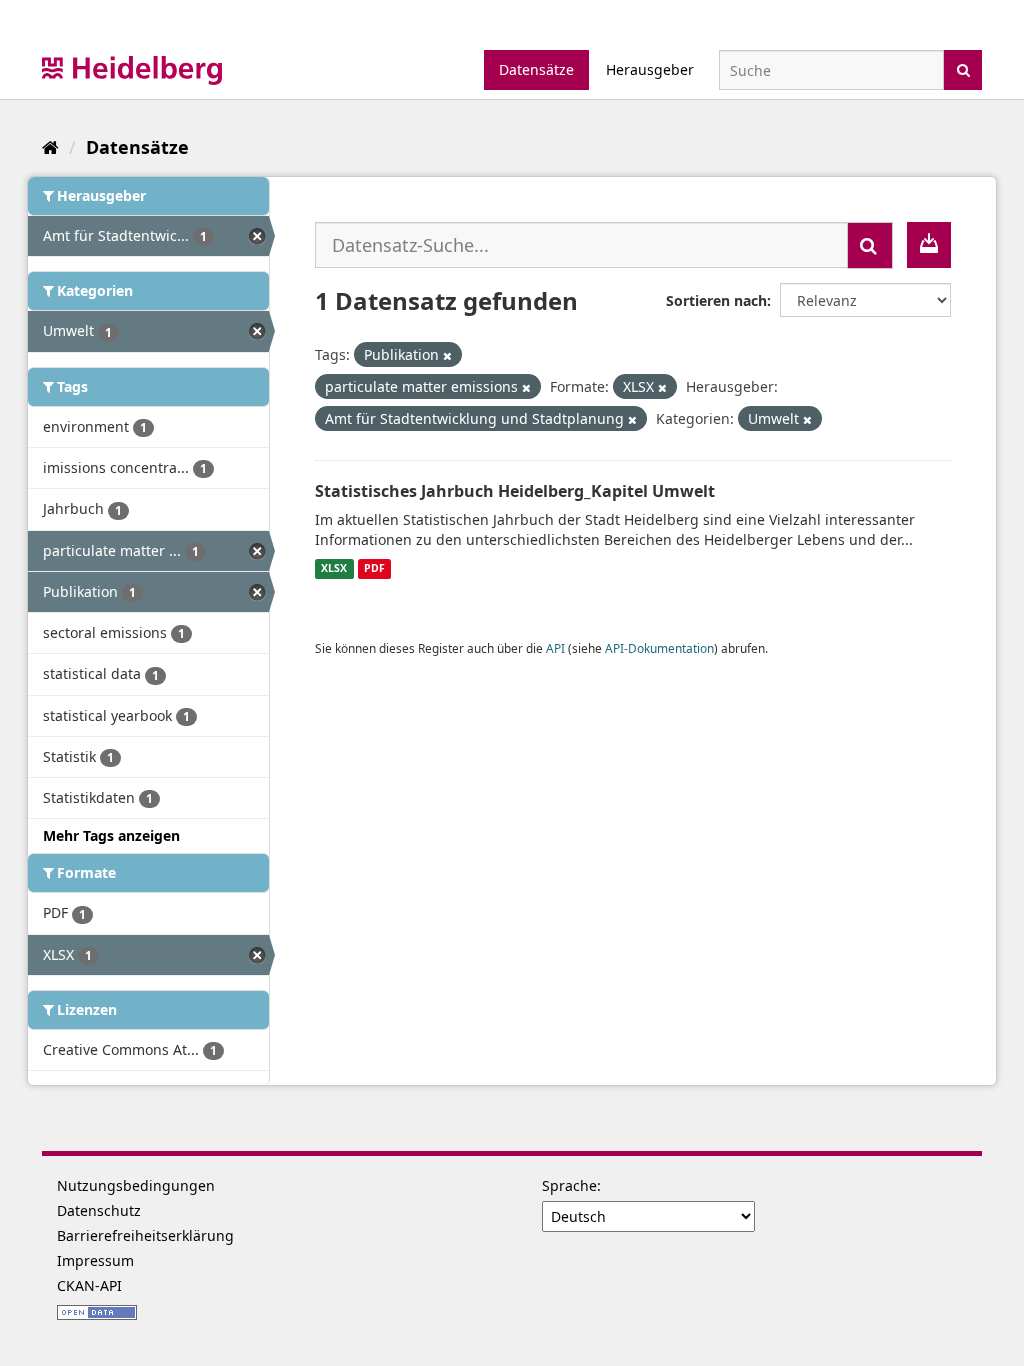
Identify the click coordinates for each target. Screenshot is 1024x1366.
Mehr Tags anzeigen (111, 835)
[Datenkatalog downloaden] (929, 245)
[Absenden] (963, 68)
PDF (374, 569)
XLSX (334, 569)
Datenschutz (99, 1210)
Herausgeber (650, 69)
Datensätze (536, 69)
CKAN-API (89, 1285)
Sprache (569, 1185)
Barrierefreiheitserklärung (145, 1235)
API (555, 648)
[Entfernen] (447, 355)
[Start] (50, 147)
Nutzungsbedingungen (136, 1185)
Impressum (95, 1260)
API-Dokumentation (659, 648)
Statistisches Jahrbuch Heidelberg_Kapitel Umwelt (515, 491)
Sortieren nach (716, 300)
